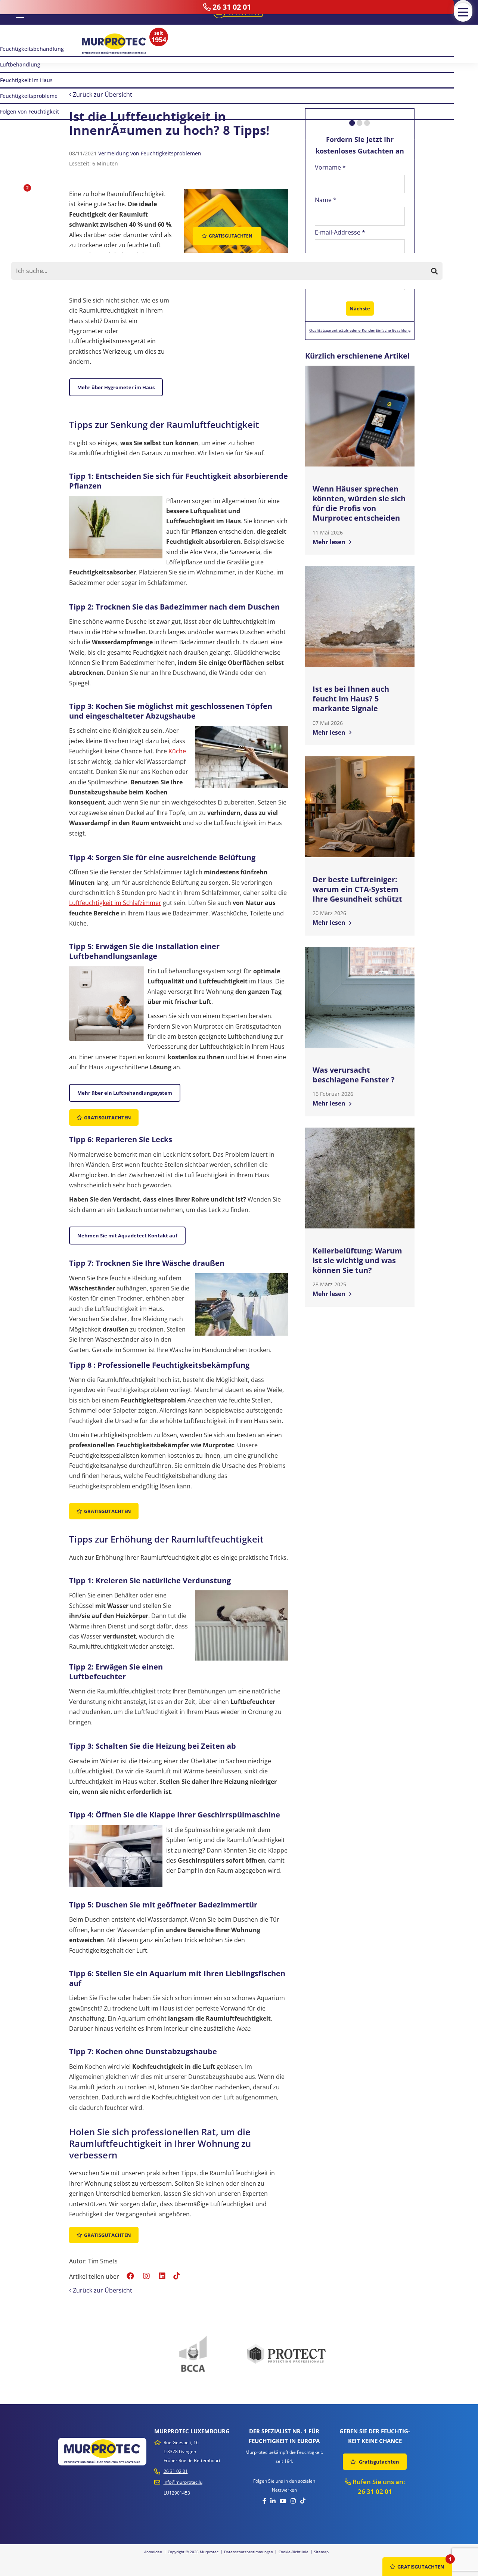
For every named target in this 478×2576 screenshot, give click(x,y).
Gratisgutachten (108, 1117)
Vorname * (330, 167)
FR (9, 12)
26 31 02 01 (176, 2471)
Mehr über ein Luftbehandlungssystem (125, 1093)
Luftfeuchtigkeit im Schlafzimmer (115, 903)
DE (20, 12)
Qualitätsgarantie (325, 330)
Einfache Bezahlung (393, 330)
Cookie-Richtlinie (294, 2552)
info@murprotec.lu (183, 2482)
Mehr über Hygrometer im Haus (116, 387)
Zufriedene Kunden (358, 330)
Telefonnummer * (340, 265)
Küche (177, 751)
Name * (326, 200)
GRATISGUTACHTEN (421, 2567)
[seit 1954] (114, 44)
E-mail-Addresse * (340, 232)
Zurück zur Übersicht (102, 94)
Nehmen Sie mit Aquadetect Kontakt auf (127, 1236)
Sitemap (321, 2552)
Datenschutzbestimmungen (249, 2552)
